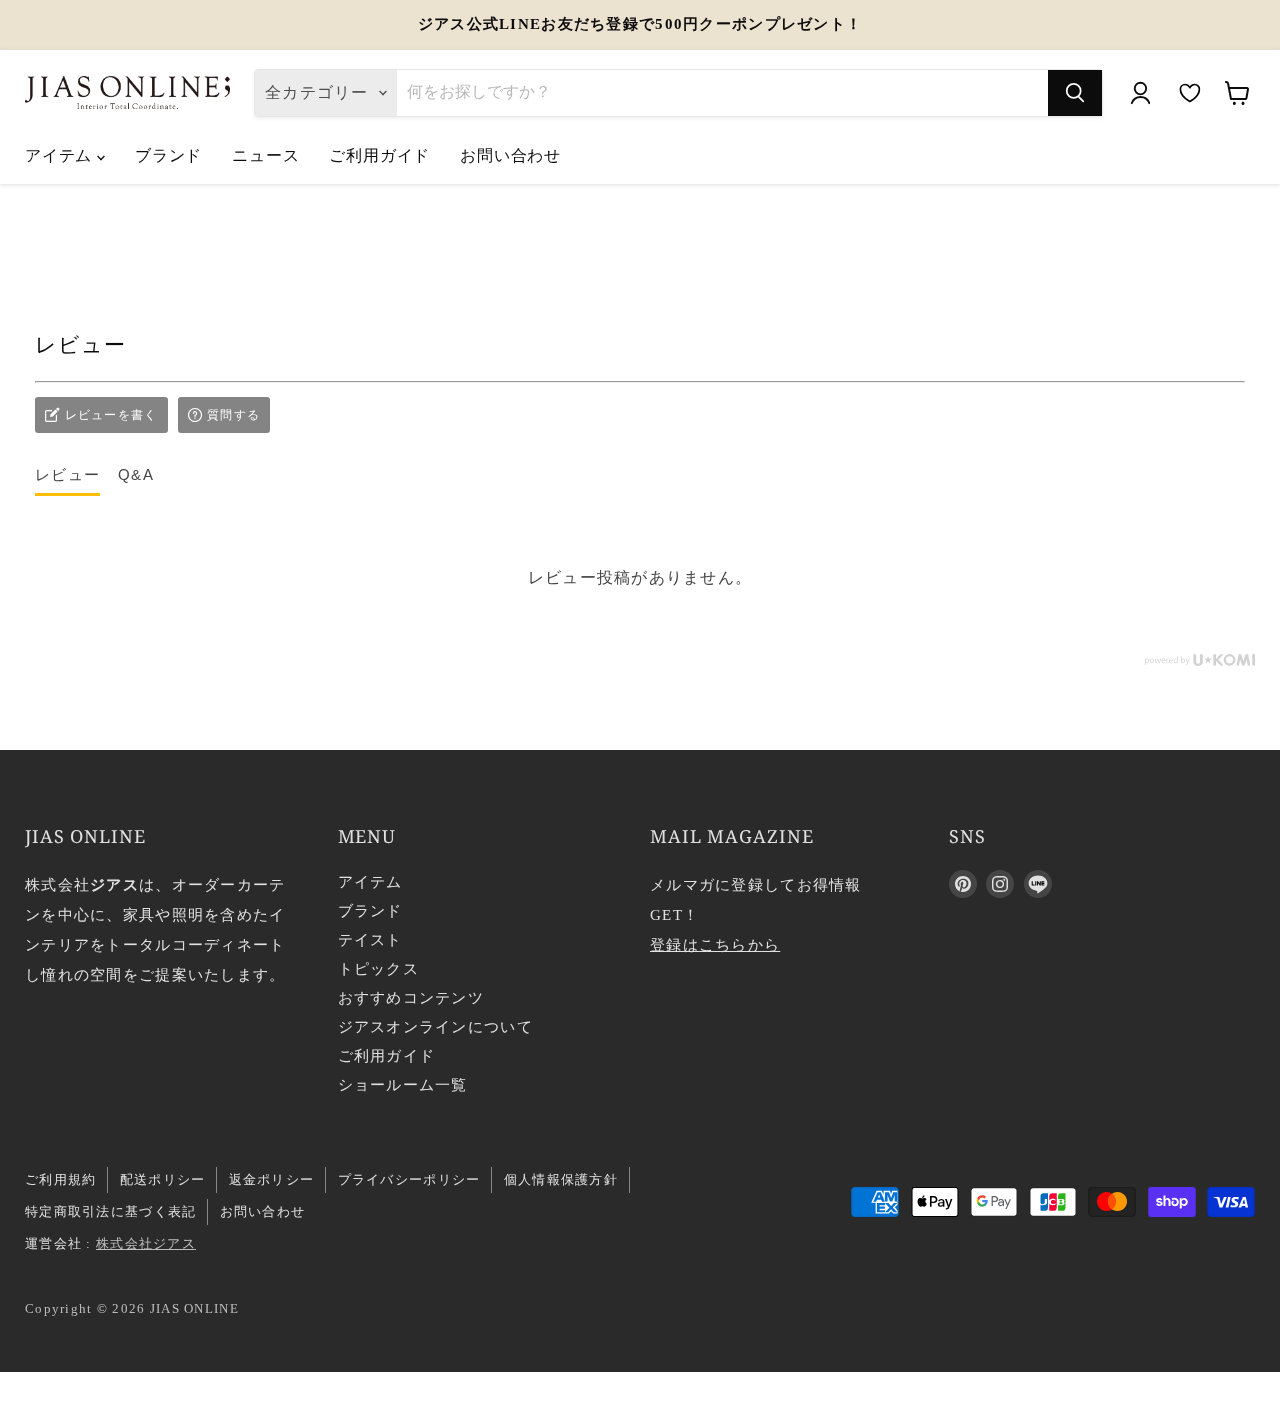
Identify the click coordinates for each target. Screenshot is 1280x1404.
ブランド (168, 155)
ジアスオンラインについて (435, 1027)
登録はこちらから (715, 945)
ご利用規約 (60, 1179)
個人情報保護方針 (561, 1179)
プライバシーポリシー (409, 1179)
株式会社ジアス (146, 1243)
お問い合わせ (510, 155)
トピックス (378, 969)
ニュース (265, 155)
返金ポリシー (272, 1179)
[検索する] (1075, 93)
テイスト (370, 940)
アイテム (61, 155)
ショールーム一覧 (403, 1085)
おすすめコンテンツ (411, 998)
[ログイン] (1140, 93)
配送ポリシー (163, 1179)
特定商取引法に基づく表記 (110, 1211)
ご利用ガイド (379, 155)
